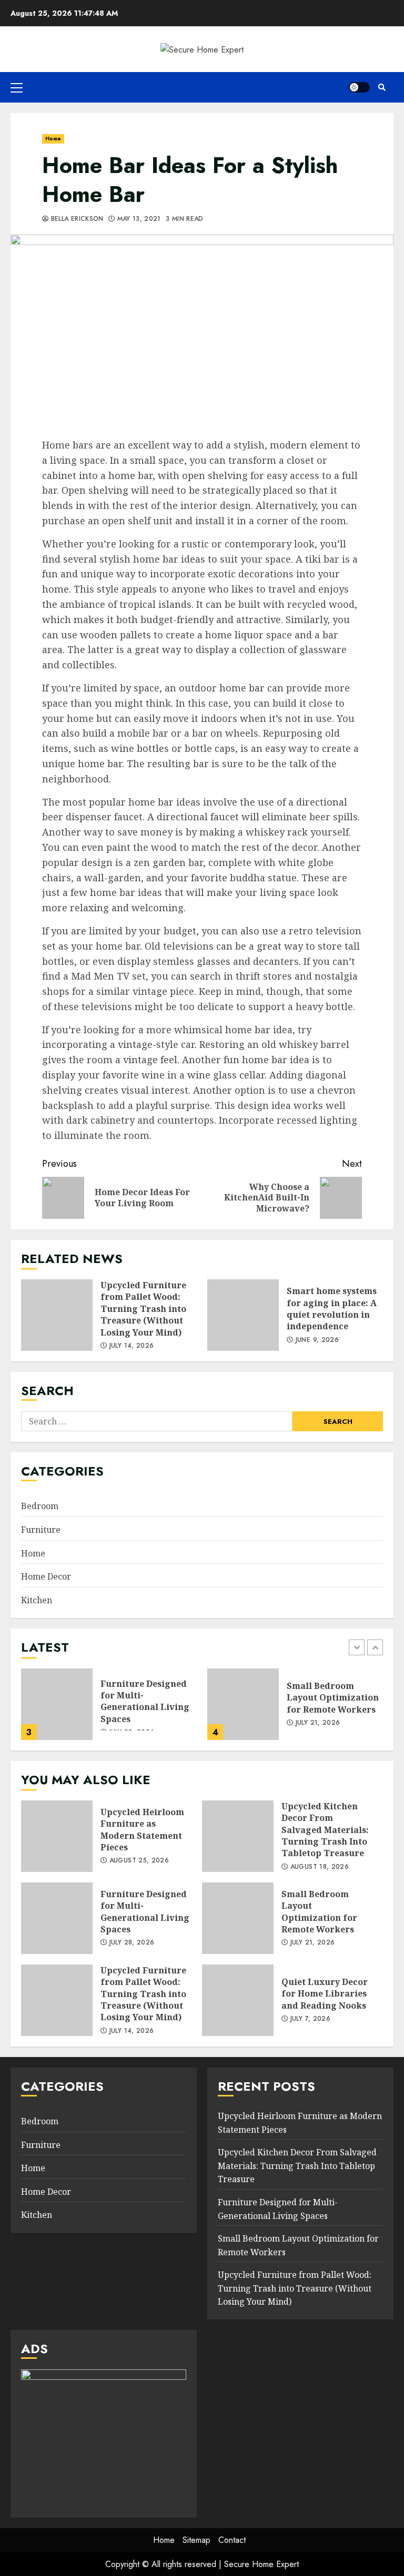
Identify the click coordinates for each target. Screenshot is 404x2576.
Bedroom (40, 1506)
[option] (109, 1709)
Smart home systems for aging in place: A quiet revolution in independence (243, 1315)
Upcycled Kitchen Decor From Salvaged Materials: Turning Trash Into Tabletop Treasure (238, 1836)
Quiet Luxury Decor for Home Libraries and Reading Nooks (238, 2000)
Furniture (41, 1530)
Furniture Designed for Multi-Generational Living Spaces (57, 1704)
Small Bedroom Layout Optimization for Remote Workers (243, 1704)
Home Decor (46, 1576)
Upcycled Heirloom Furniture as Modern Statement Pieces (57, 1836)
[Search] (382, 87)
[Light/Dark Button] (359, 87)
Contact (232, 2540)
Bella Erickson (76, 219)
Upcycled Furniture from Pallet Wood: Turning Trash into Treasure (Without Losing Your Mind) (57, 1315)
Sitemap (196, 2540)
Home (53, 139)
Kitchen (37, 1600)
